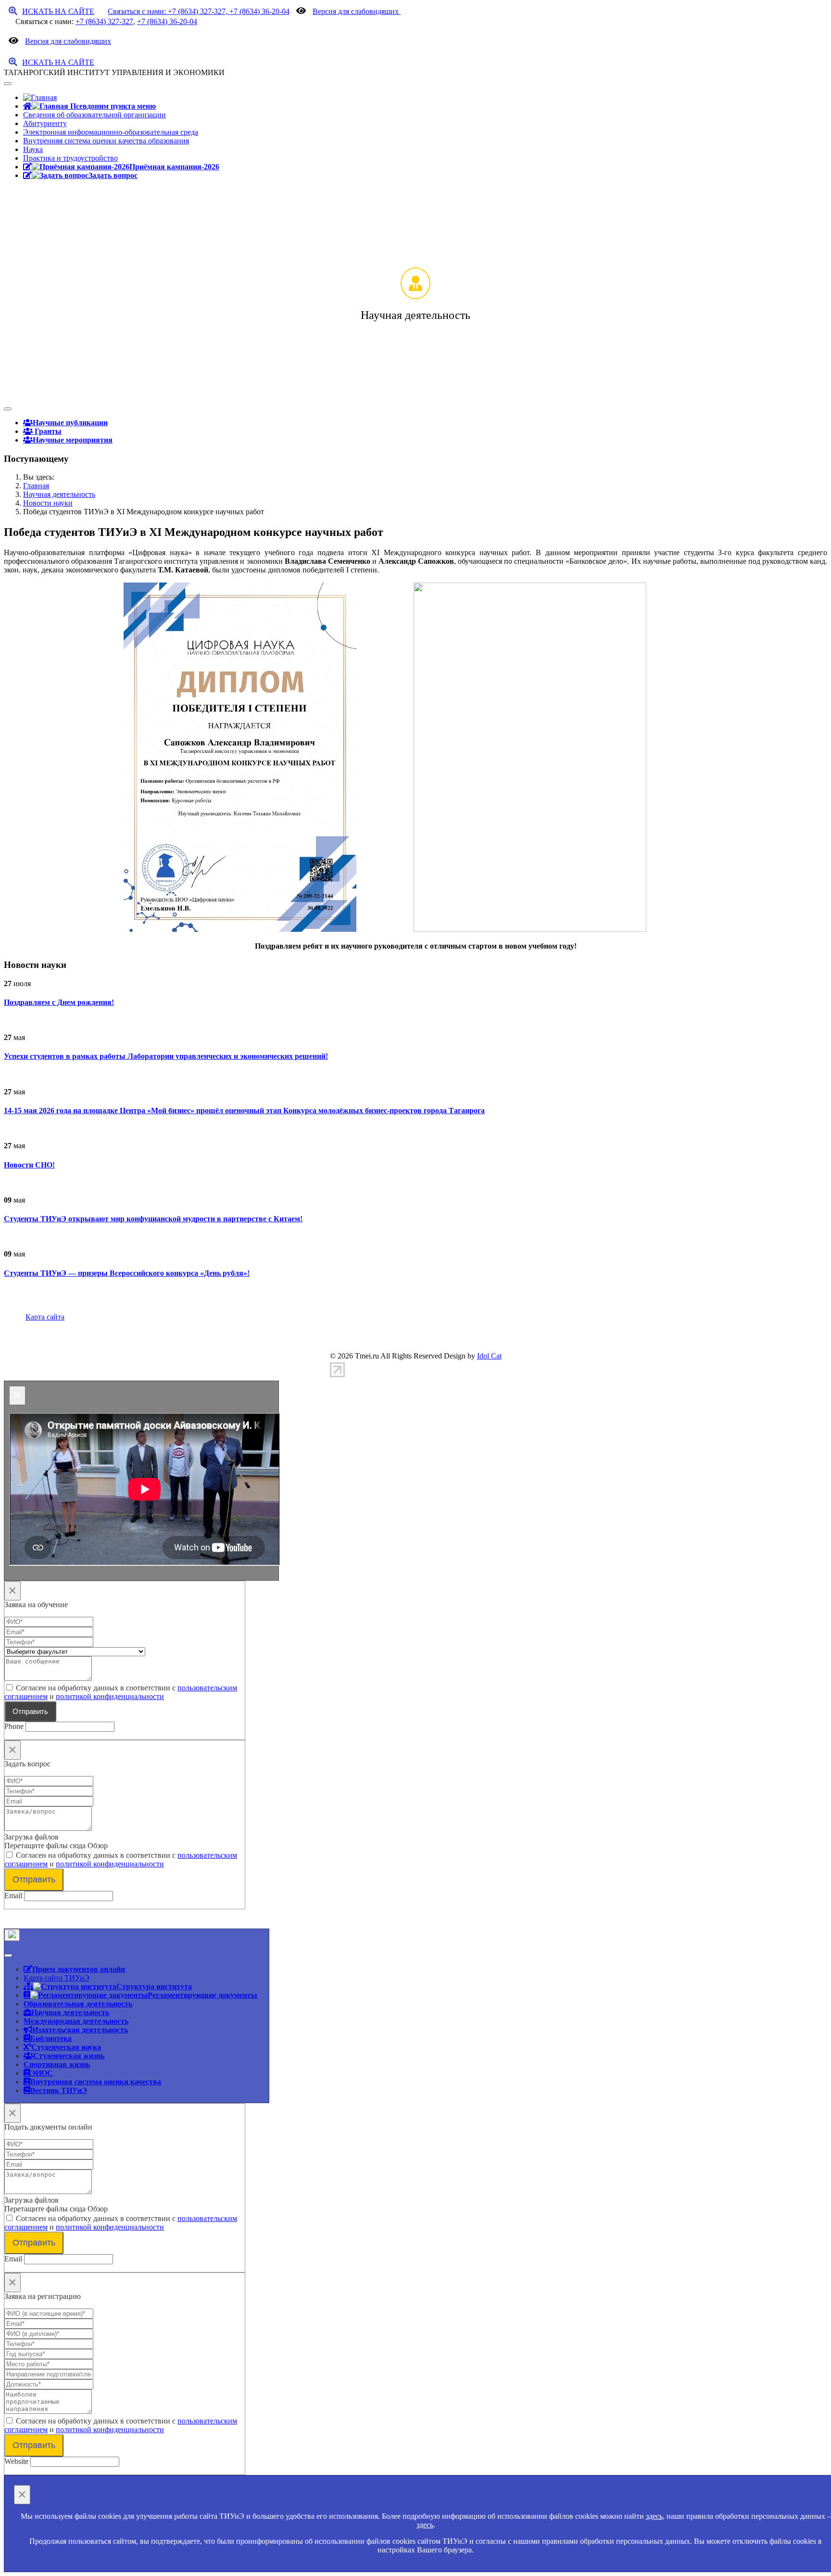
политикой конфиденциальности (110, 1696)
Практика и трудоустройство (70, 158)
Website (16, 2461)
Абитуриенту (45, 123)
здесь (654, 2516)
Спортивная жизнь (57, 2064)
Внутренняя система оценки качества (96, 2081)
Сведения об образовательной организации (94, 115)
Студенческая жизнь (69, 2056)
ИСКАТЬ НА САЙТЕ (58, 11)
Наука (33, 149)
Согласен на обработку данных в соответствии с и (121, 1692)
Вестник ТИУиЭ (59, 2090)
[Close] (12, 1935)
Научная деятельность (70, 2012)
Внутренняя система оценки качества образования (106, 141)
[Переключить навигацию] (8, 84)
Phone (14, 1726)
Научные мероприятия (73, 440)
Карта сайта (45, 1317)
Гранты (47, 431)
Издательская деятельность (80, 2030)
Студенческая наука (66, 2047)
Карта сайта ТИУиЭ (57, 1978)
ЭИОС (42, 2073)
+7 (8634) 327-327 (104, 21)
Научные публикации (70, 422)
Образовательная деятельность (78, 2004)
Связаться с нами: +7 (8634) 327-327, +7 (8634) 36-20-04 (199, 11)
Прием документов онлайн (79, 1969)
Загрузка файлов (31, 1837)
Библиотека (51, 2038)
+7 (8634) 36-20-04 (167, 21)
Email (13, 1896)
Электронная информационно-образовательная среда (111, 132)
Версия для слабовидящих (357, 11)
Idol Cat (489, 1356)
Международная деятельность (76, 2021)
